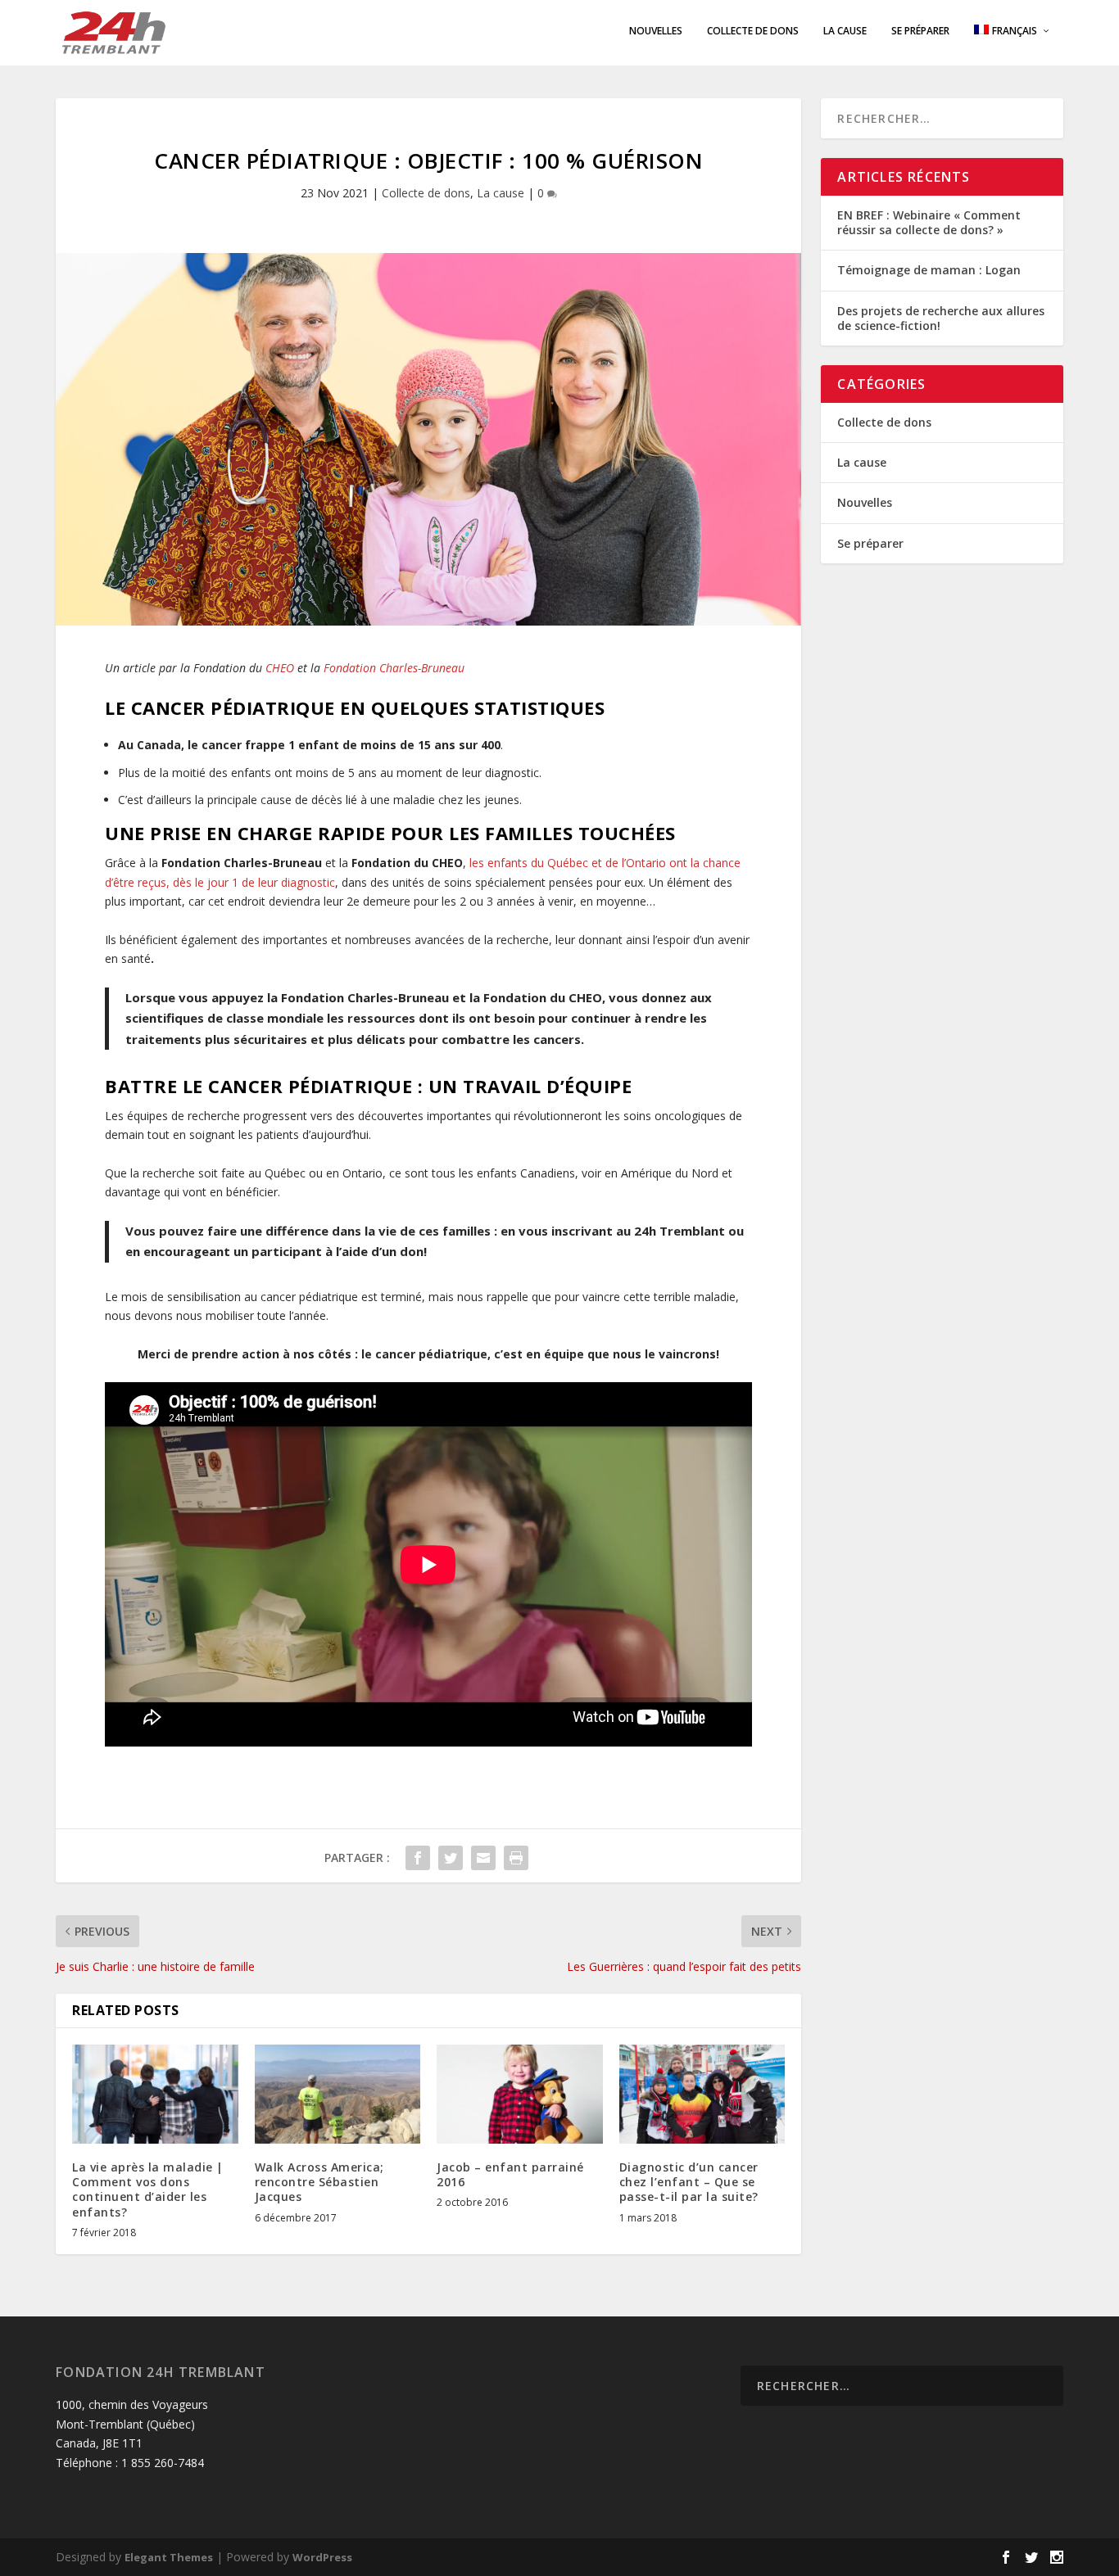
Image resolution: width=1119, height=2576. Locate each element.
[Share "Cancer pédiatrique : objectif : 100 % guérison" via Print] (516, 1858)
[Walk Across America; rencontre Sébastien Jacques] (338, 2095)
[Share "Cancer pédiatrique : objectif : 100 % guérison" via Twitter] (451, 1858)
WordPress (322, 2557)
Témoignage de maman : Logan (929, 270)
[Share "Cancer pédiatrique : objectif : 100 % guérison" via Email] (483, 1858)
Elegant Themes (169, 2557)
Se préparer (920, 31)
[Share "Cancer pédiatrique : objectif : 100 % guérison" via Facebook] (418, 1858)
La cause (845, 31)
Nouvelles (656, 31)
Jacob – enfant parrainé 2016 (510, 2174)
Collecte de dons (753, 31)
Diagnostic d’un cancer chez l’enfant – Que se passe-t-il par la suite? (689, 2182)
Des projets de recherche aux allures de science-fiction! (941, 318)
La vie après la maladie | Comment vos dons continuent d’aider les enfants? (148, 2190)
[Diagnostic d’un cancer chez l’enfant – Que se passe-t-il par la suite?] (702, 2095)
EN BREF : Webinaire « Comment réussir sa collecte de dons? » (929, 222)
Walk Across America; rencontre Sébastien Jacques (319, 2182)
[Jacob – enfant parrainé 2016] (520, 2095)
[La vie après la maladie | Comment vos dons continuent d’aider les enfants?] (155, 2095)
